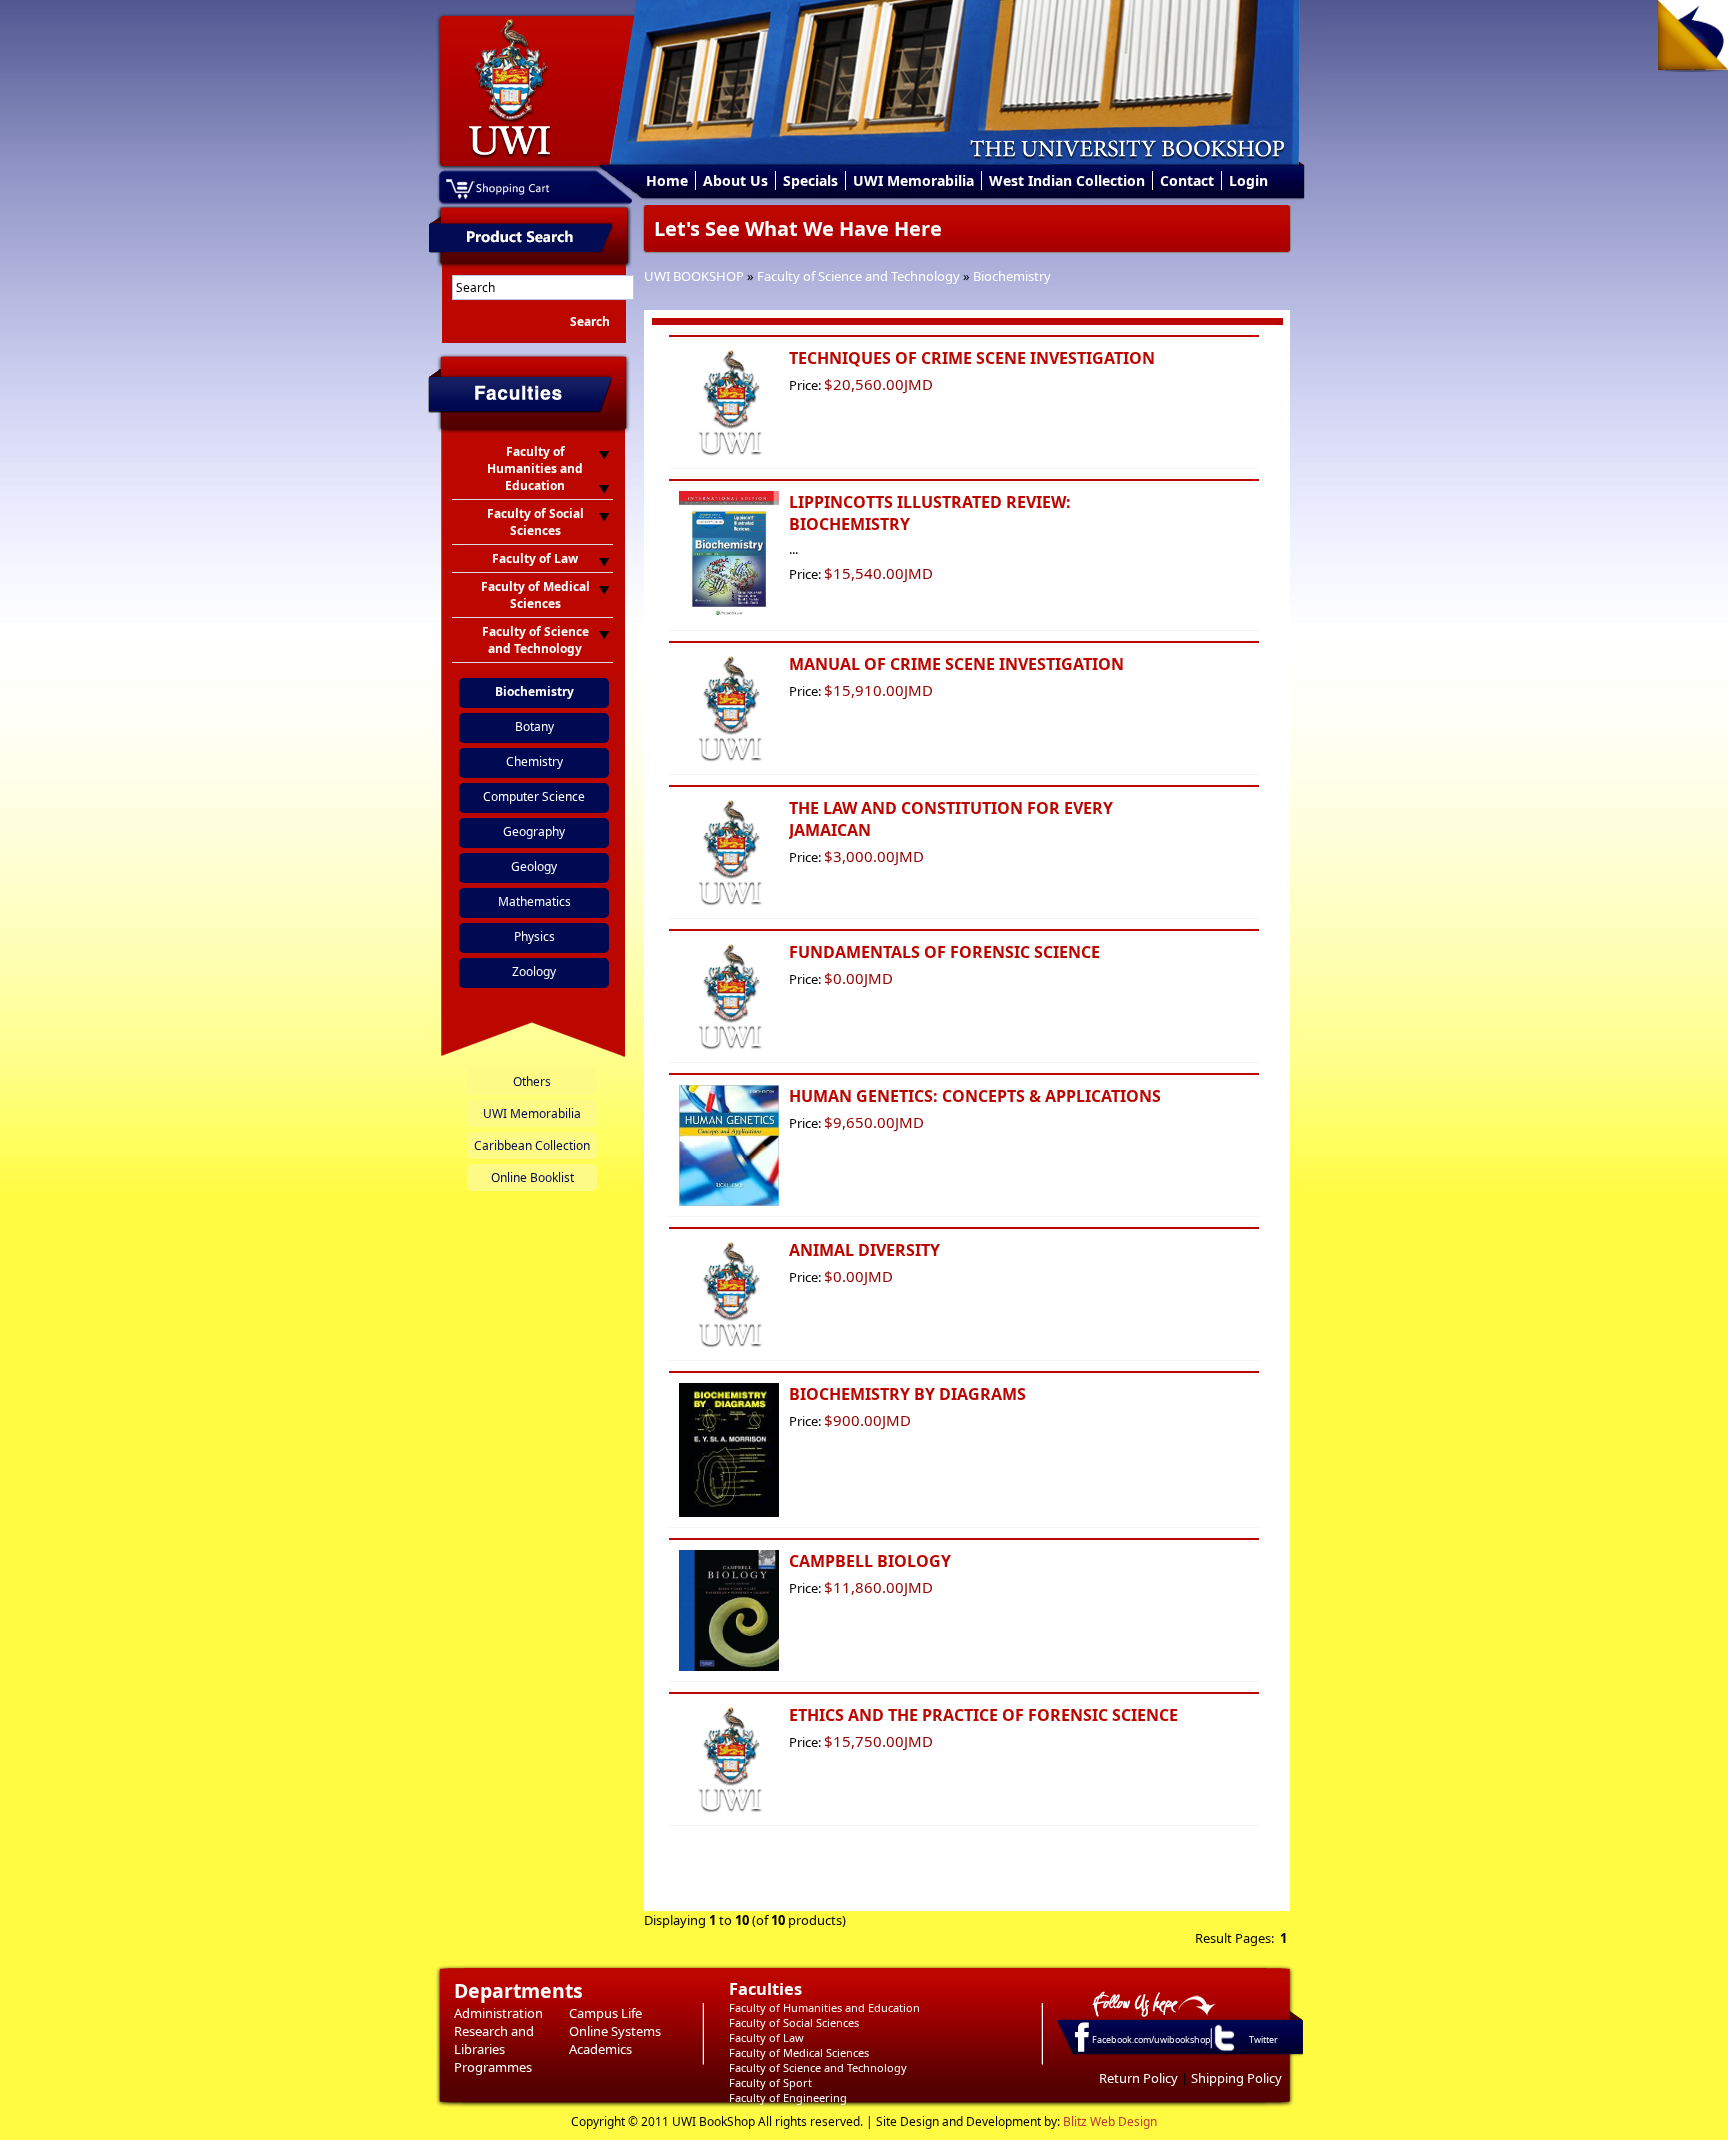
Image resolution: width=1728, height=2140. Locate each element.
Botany (534, 726)
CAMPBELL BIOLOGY (870, 1561)
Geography (534, 831)
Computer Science (534, 796)
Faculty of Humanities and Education (824, 2007)
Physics (534, 936)
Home (667, 180)
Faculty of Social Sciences (794, 2022)
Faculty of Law (766, 2037)
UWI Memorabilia (913, 180)
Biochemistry (1012, 276)
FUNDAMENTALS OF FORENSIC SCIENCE (944, 952)
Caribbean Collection (532, 1145)
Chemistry (534, 761)
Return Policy (1138, 2078)
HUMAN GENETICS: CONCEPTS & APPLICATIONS (975, 1096)
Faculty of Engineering (788, 2097)
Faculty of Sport (770, 2082)
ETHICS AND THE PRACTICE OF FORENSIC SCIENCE (983, 1715)
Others (532, 1081)
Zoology (534, 971)
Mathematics (534, 901)
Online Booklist (532, 1177)
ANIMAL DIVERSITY (864, 1250)
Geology (534, 866)
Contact (1187, 180)
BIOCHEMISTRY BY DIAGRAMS (907, 1394)
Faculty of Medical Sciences (799, 2052)
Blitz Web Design (1110, 2121)
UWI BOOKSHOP (694, 276)
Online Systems (615, 2031)
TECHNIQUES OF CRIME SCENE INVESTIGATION (972, 358)
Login (1248, 180)
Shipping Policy (1236, 2078)
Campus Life (605, 2013)
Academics (600, 2049)
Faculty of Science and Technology (858, 276)
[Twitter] (1223, 2050)
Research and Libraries (494, 2040)
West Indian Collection (1067, 180)
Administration (498, 2013)
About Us (735, 180)
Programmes (493, 2067)
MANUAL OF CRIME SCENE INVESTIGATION (956, 664)
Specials (810, 180)
